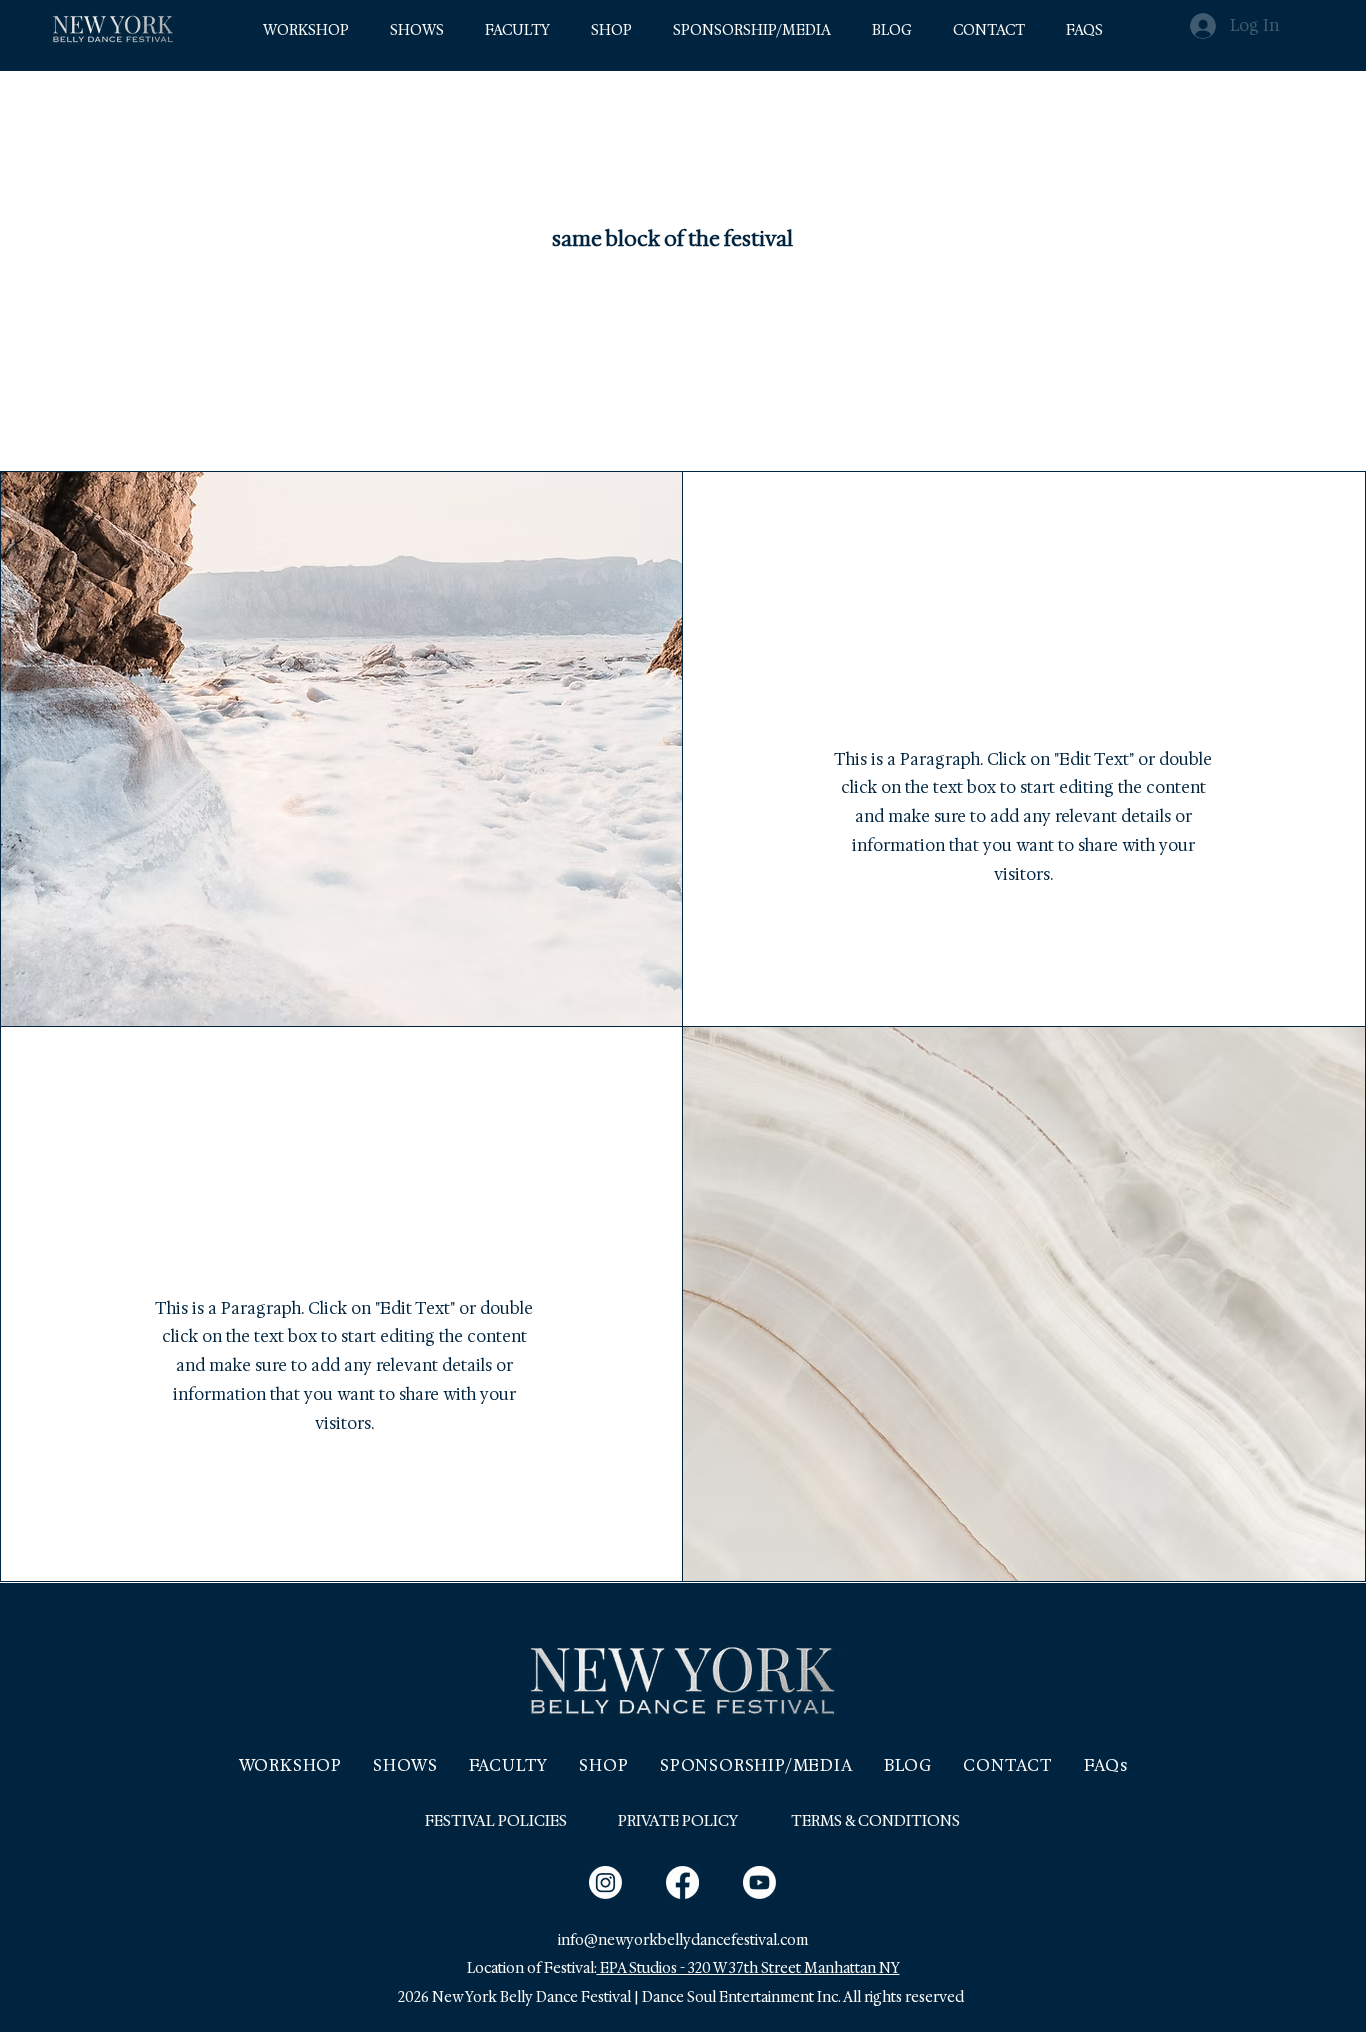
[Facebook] (682, 1882)
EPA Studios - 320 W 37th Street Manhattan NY (748, 1968)
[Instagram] (605, 1882)
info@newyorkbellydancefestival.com (683, 1940)
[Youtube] (759, 1882)
